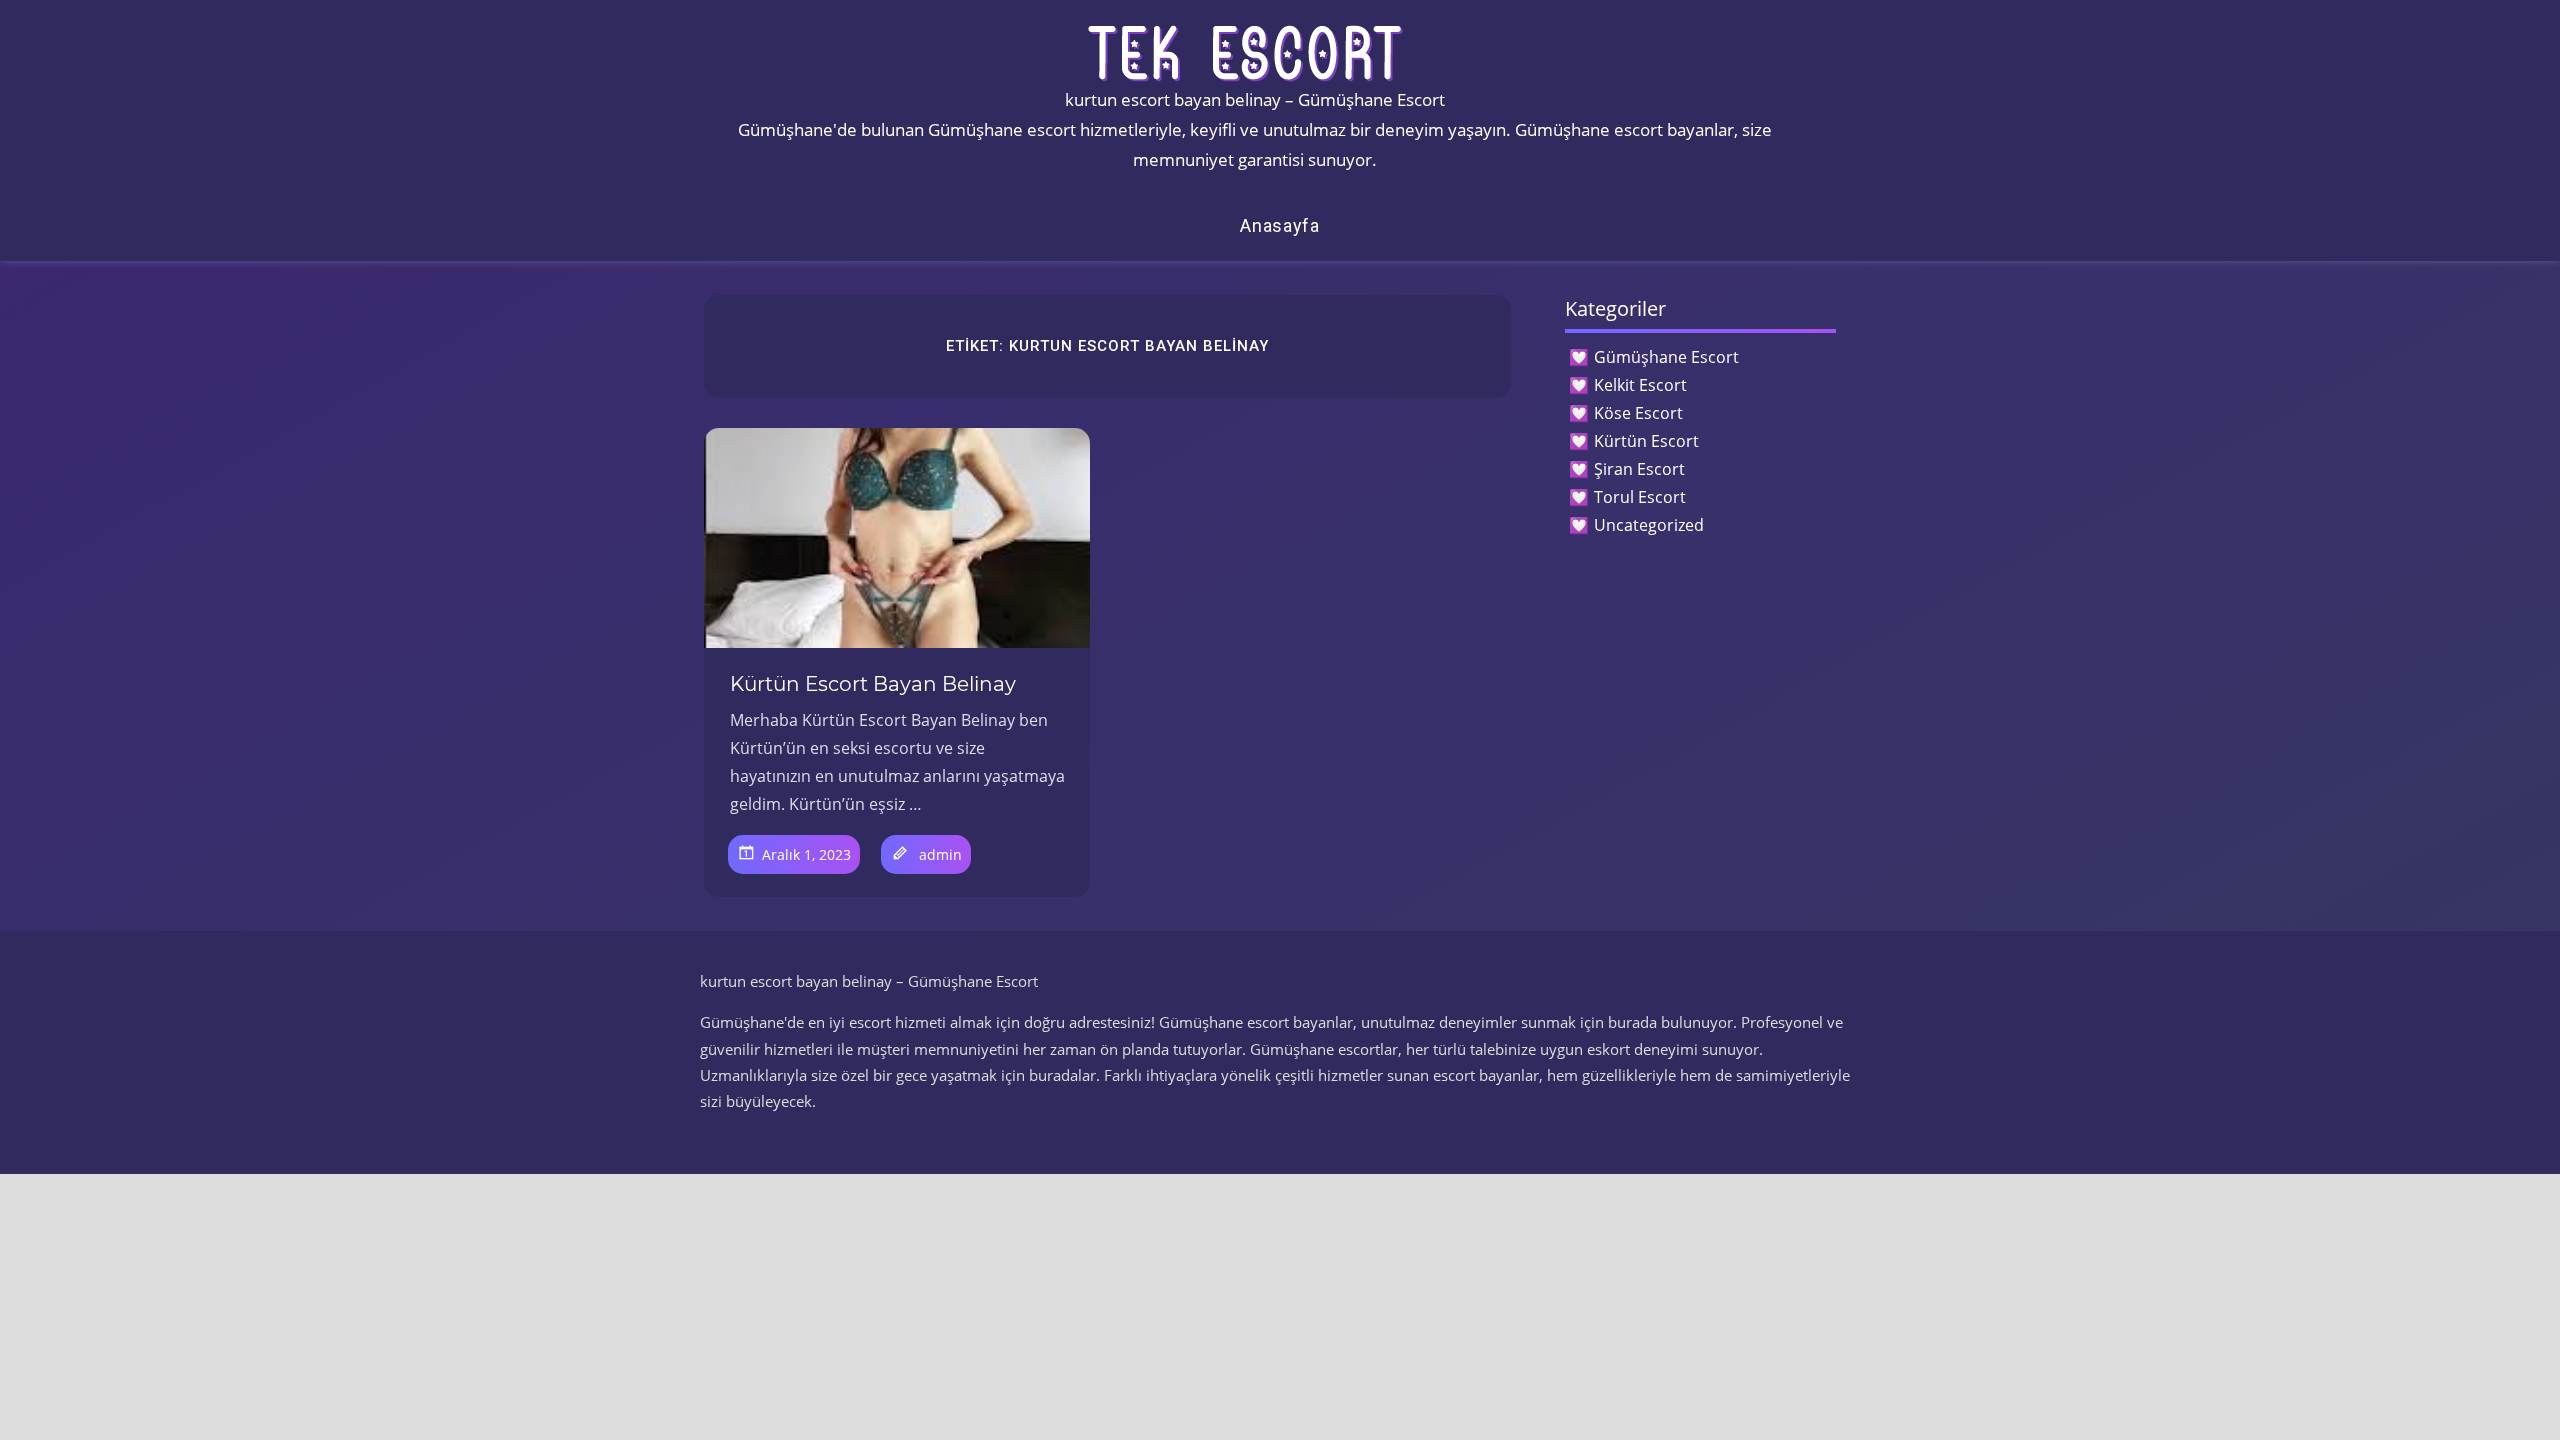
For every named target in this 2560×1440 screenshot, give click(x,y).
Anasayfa (1280, 225)
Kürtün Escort (1646, 441)
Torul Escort (1640, 497)
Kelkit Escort (1640, 385)
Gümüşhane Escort (1666, 357)
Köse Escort (1638, 413)
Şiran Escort (1639, 469)
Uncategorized (1649, 525)
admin (940, 854)
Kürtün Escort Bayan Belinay (873, 684)
